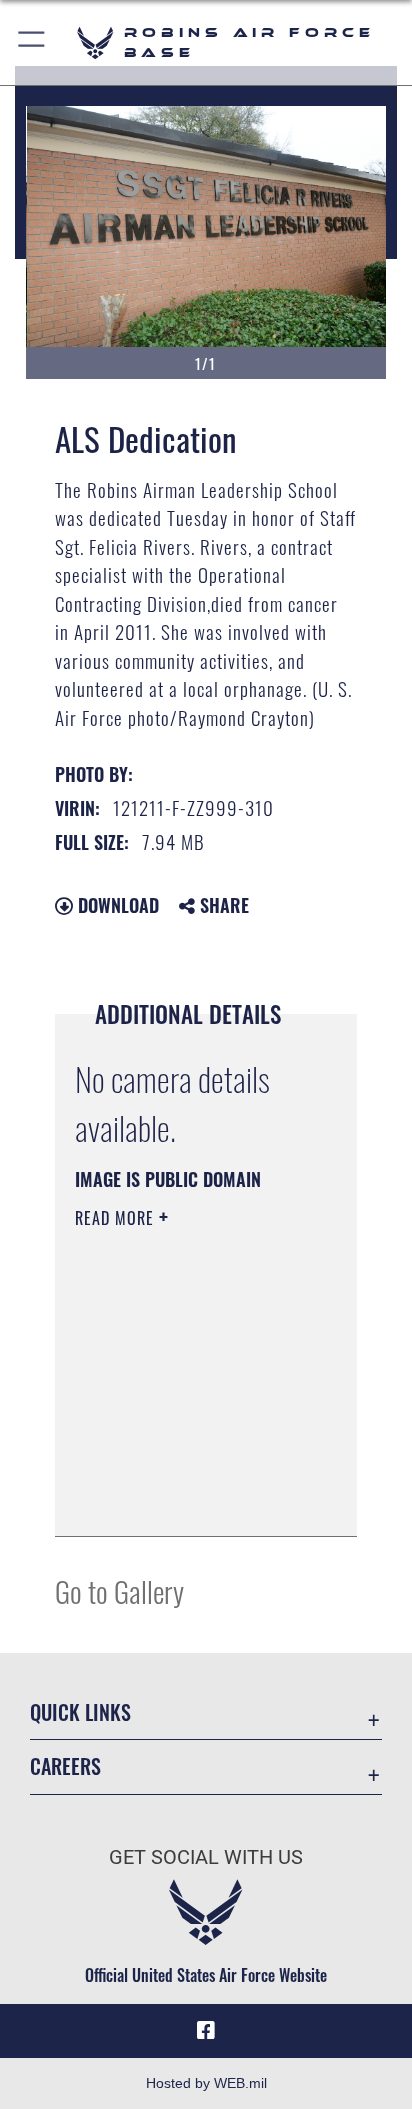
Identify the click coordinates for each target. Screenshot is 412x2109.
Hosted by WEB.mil (206, 2083)
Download (116, 905)
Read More (117, 1218)
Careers (65, 1766)
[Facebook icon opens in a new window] (206, 2031)
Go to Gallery (119, 1590)
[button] (32, 42)
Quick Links (80, 1712)
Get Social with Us (206, 1857)
